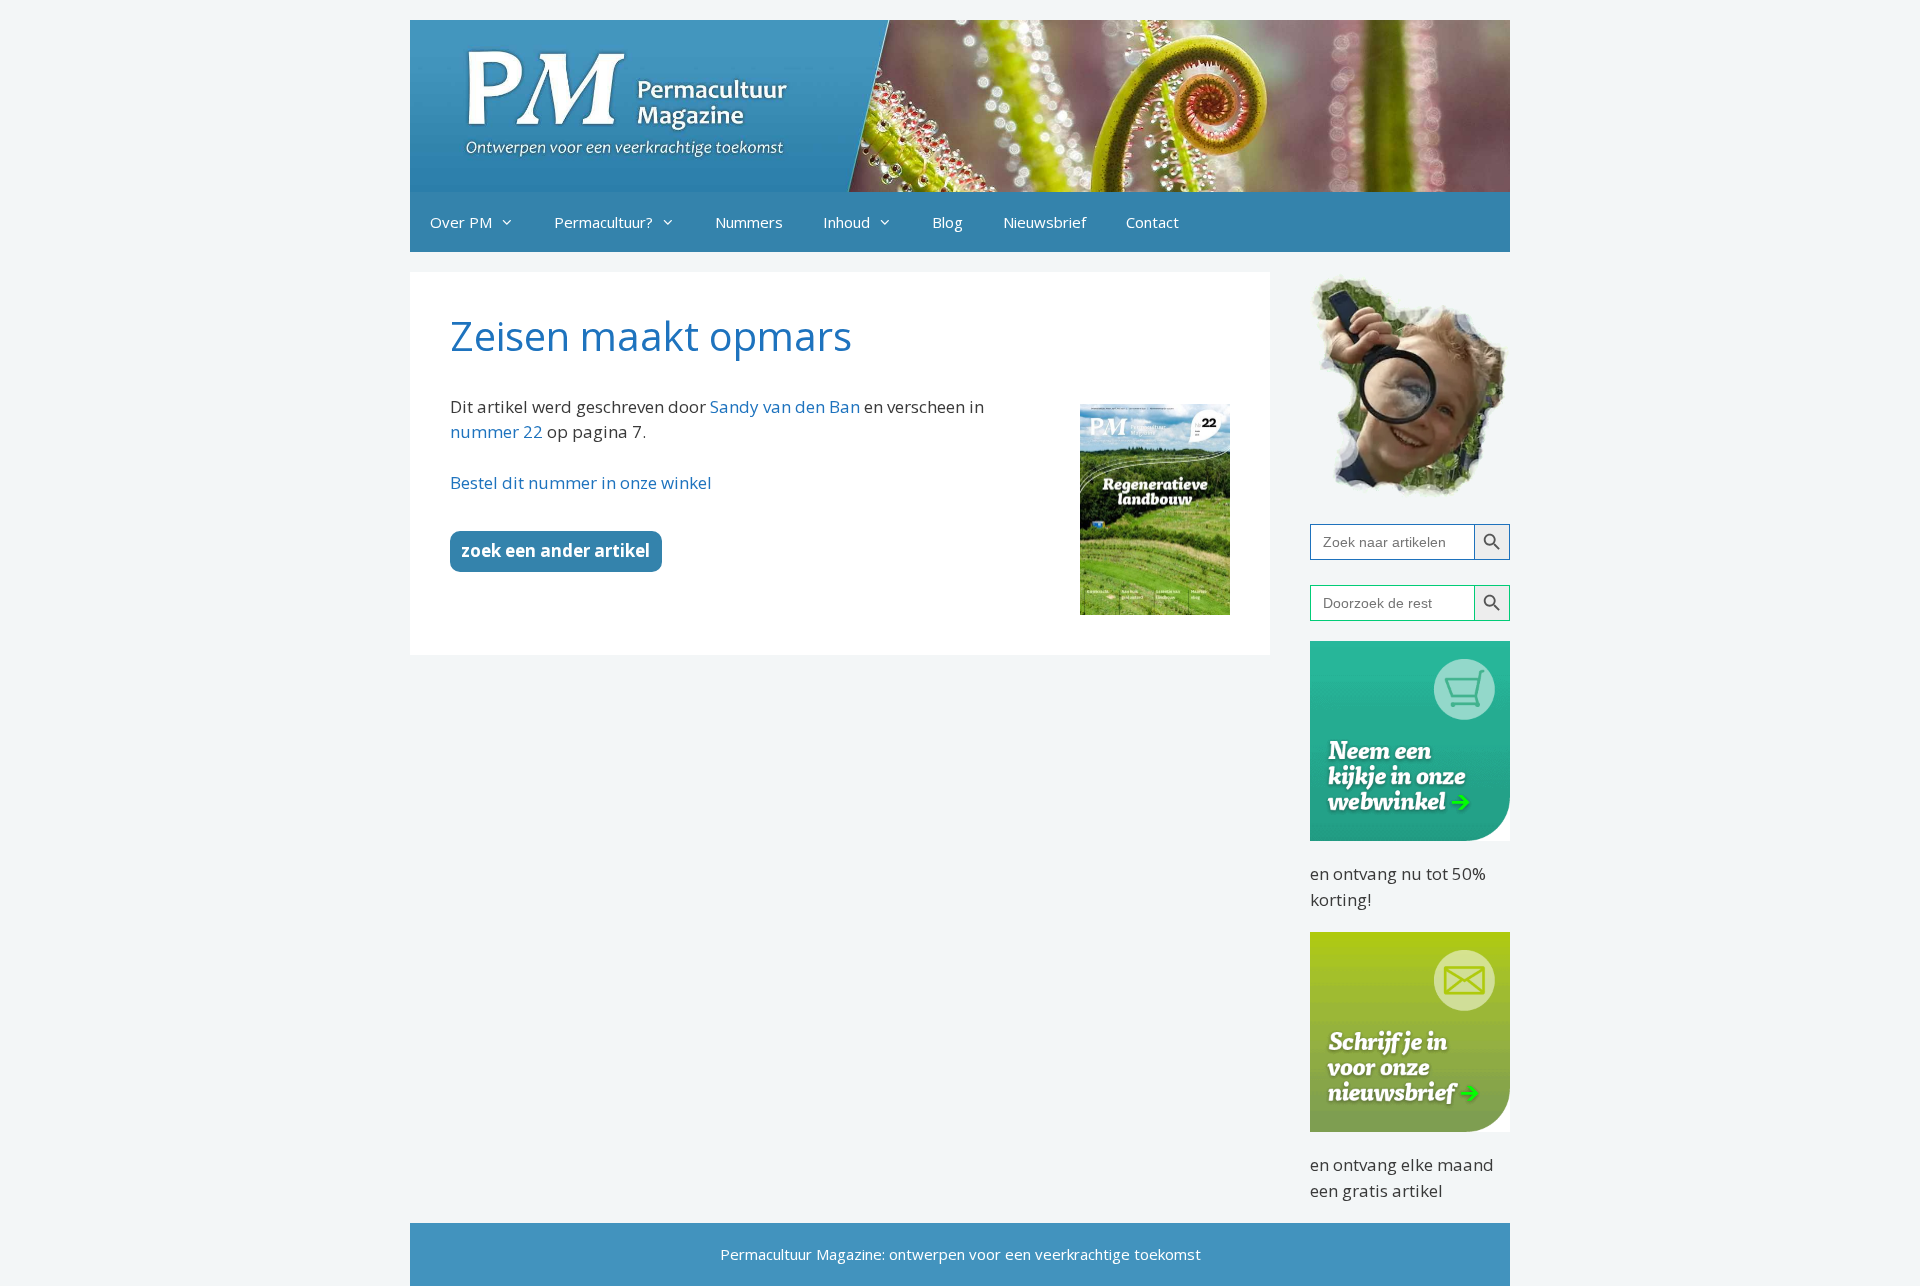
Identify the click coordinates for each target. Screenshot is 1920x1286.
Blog (947, 222)
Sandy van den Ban (785, 406)
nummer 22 (496, 431)
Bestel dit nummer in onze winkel (581, 482)
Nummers (749, 222)
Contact (1152, 222)
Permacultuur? (603, 222)
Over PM (461, 222)
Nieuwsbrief (1044, 222)
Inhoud (846, 222)
